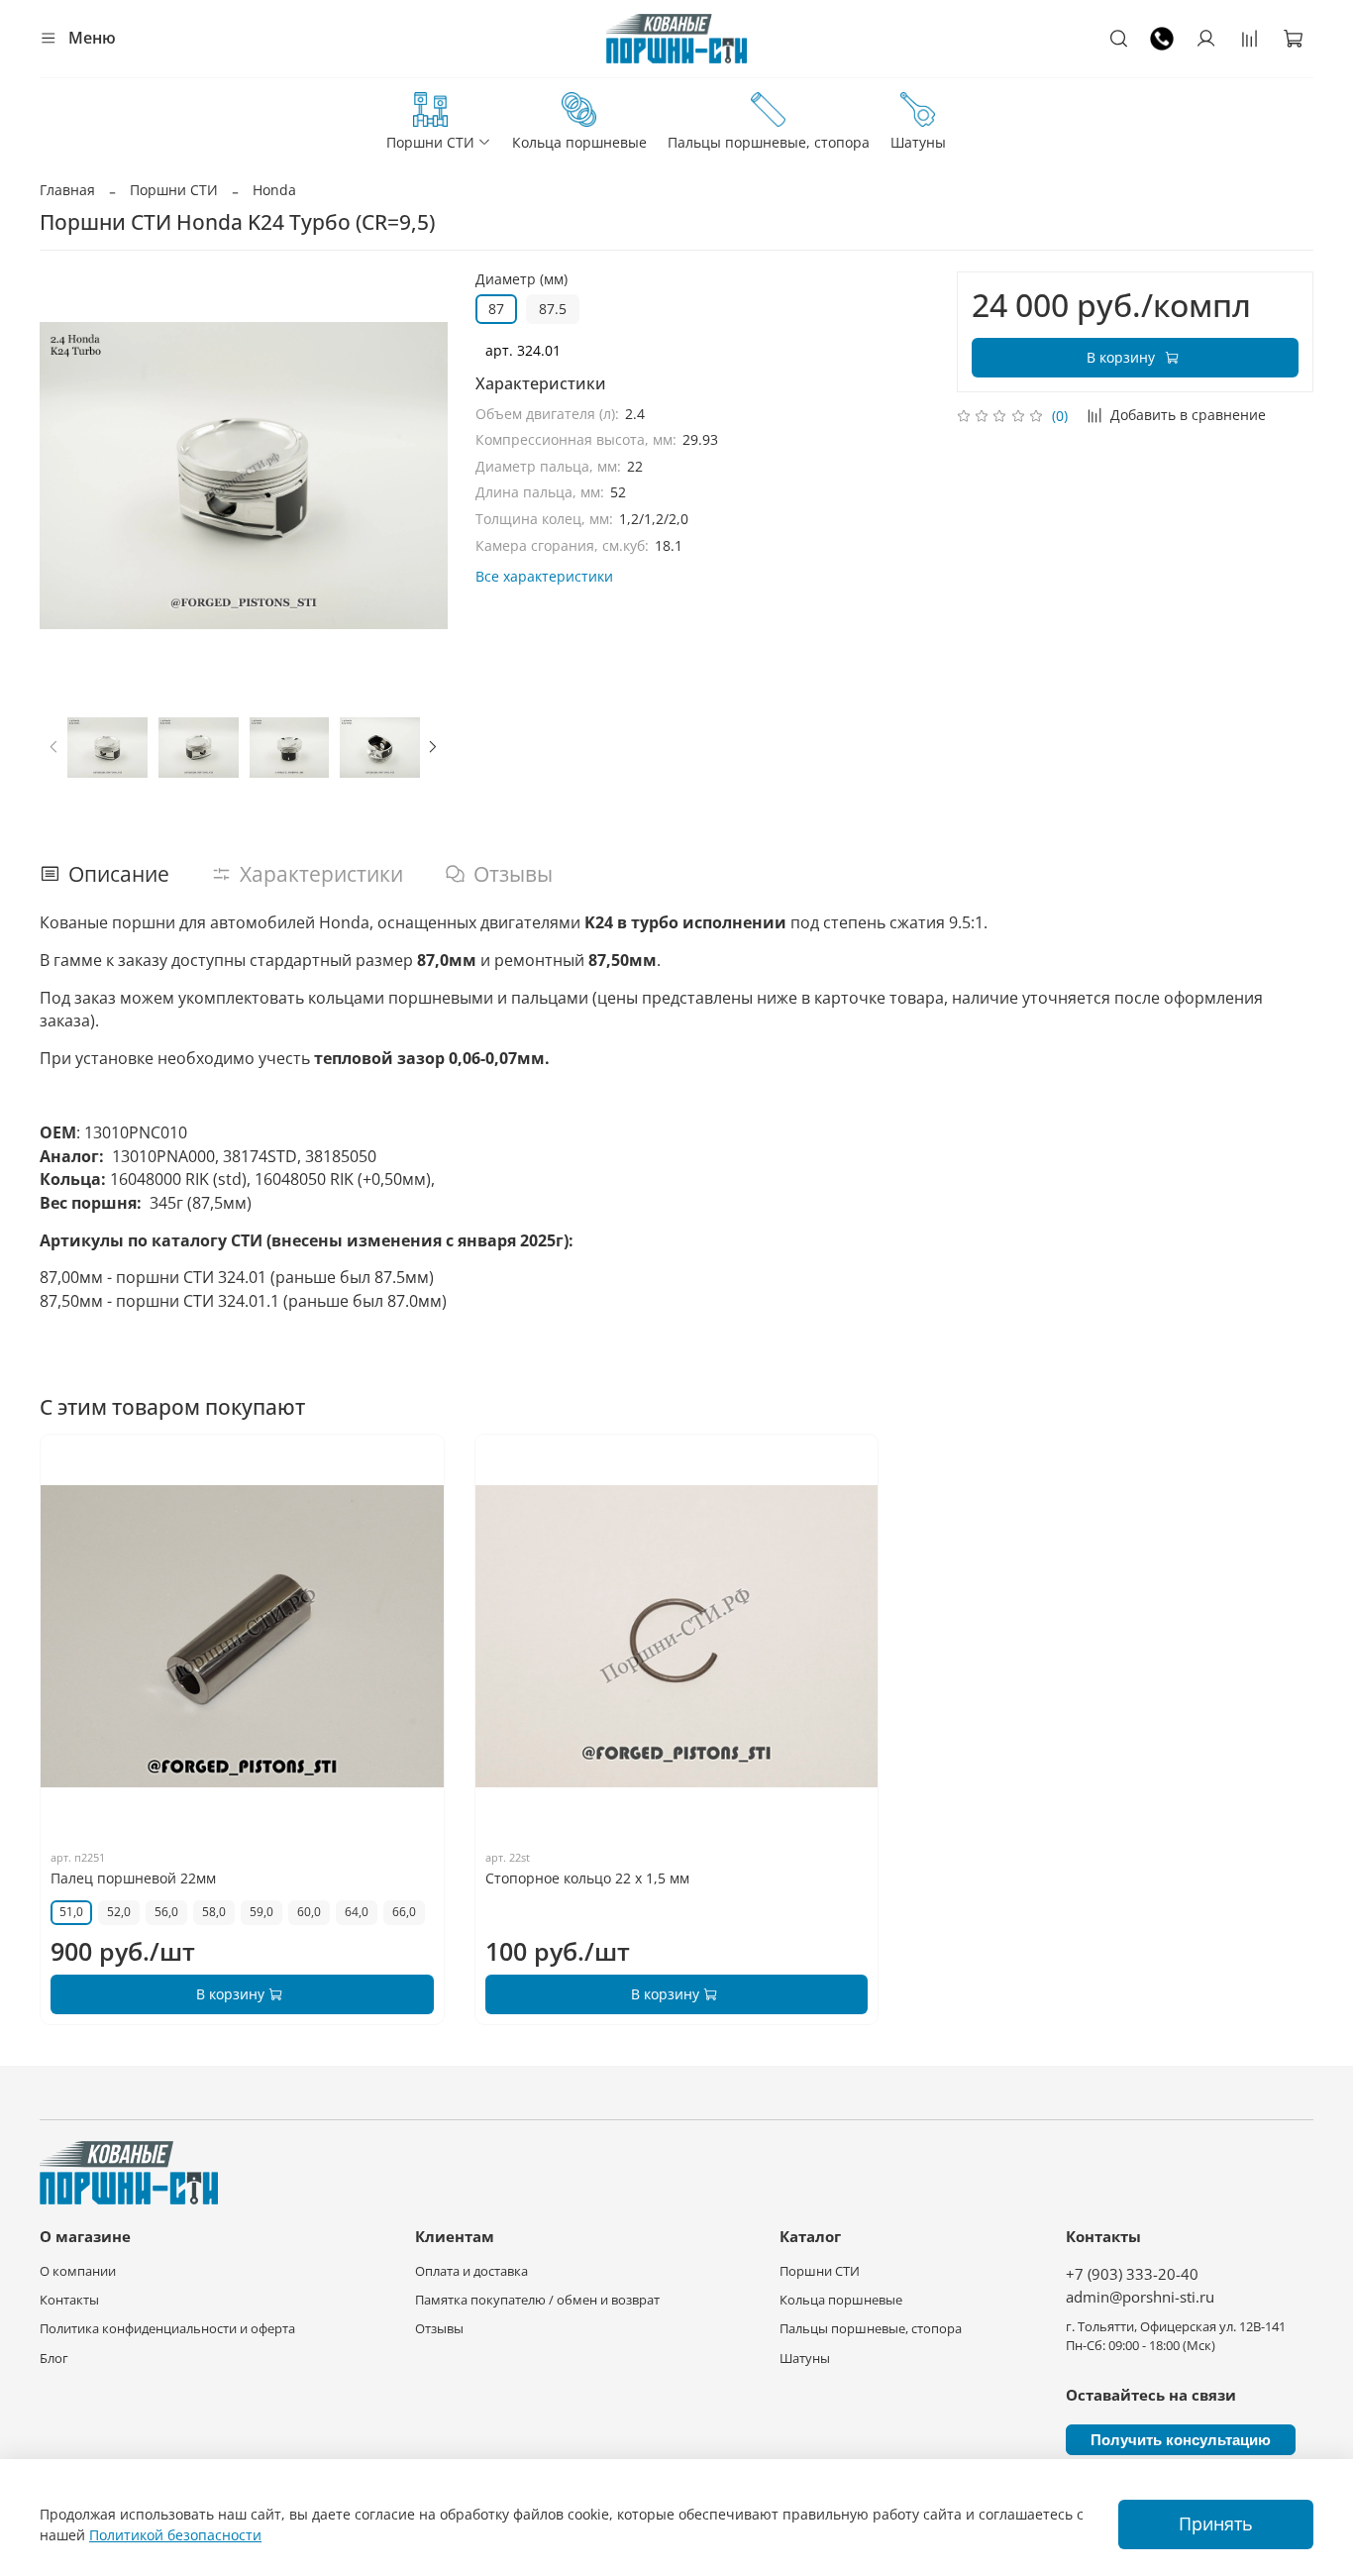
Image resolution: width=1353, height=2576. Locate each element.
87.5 (553, 309)
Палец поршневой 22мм (133, 1878)
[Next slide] (420, 476)
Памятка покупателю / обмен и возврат (537, 2300)
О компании (78, 2271)
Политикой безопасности (175, 2535)
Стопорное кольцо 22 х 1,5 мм (587, 1878)
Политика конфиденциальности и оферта (167, 2329)
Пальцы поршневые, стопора (769, 142)
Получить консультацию (1181, 2440)
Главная (67, 190)
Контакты (69, 2300)
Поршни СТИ (430, 142)
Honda (274, 190)
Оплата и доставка (471, 2271)
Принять (1216, 2523)
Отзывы (439, 2329)
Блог (54, 2359)
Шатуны (918, 142)
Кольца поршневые (579, 142)
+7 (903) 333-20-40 (1132, 2274)
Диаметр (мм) (521, 280)
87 (496, 309)
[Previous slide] (67, 476)
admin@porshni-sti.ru (1140, 2297)
